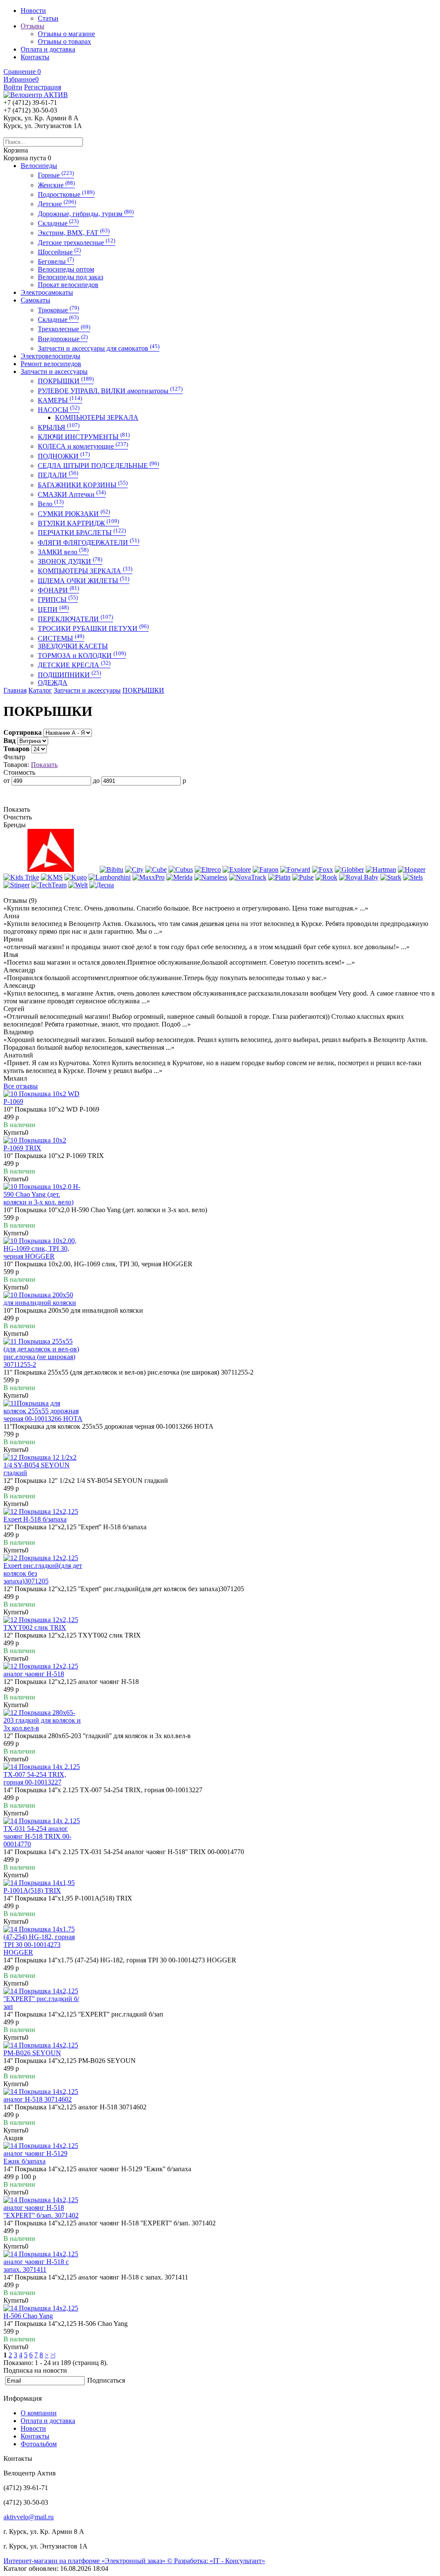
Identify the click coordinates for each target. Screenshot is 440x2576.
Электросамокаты (47, 292)
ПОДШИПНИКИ (69, 675)
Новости (33, 2428)
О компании (39, 2413)
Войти (13, 87)
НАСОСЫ (59, 410)
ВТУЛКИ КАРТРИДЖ (78, 523)
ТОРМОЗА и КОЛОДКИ (82, 655)
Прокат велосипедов (68, 285)
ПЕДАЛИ (58, 475)
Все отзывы (21, 1086)
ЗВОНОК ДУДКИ (70, 561)
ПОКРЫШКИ (66, 381)
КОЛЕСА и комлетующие (83, 446)
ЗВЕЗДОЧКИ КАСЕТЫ (73, 646)
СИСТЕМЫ (61, 638)
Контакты (35, 2436)
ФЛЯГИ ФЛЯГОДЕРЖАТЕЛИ (89, 542)
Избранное (21, 79)
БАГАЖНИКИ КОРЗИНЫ (83, 485)
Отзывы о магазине (66, 34)
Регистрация (43, 87)
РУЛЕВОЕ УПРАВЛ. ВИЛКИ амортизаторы (110, 391)
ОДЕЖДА (53, 683)
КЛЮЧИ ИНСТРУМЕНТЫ (84, 437)
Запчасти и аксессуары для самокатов (99, 348)
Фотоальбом (39, 2444)
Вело (51, 504)
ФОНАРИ (58, 590)
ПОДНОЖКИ (64, 456)
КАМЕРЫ (60, 400)
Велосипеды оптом (66, 269)
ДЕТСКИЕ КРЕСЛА (74, 665)
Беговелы (56, 261)
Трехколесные (64, 329)
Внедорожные (63, 339)
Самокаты (35, 300)
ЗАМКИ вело (63, 552)
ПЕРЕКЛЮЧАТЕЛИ (75, 619)
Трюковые (58, 310)
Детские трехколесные (76, 243)
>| (53, 2355)
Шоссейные (59, 252)
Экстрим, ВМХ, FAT (74, 233)
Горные (56, 175)
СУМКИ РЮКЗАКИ (74, 514)
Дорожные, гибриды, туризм (86, 214)
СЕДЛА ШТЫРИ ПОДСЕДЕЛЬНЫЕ (98, 466)
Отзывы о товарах (64, 41)
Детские (57, 204)
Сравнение (22, 72)
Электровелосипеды (50, 356)
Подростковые (66, 194)
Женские (56, 185)
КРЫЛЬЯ (59, 427)
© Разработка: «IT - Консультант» (216, 2561)
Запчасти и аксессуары (54, 371)
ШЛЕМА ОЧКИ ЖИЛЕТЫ (84, 581)
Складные (58, 223)
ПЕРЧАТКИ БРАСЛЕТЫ (82, 533)
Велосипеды (39, 166)
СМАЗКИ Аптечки (72, 494)
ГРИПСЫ (58, 600)
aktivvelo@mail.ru (29, 2517)
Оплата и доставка (48, 2421)
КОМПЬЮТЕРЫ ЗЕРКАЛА (97, 417)
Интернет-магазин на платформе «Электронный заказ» (85, 2561)
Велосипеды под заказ (70, 277)
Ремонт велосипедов (51, 364)
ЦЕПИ (53, 610)
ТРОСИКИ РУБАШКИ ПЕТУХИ (93, 628)
